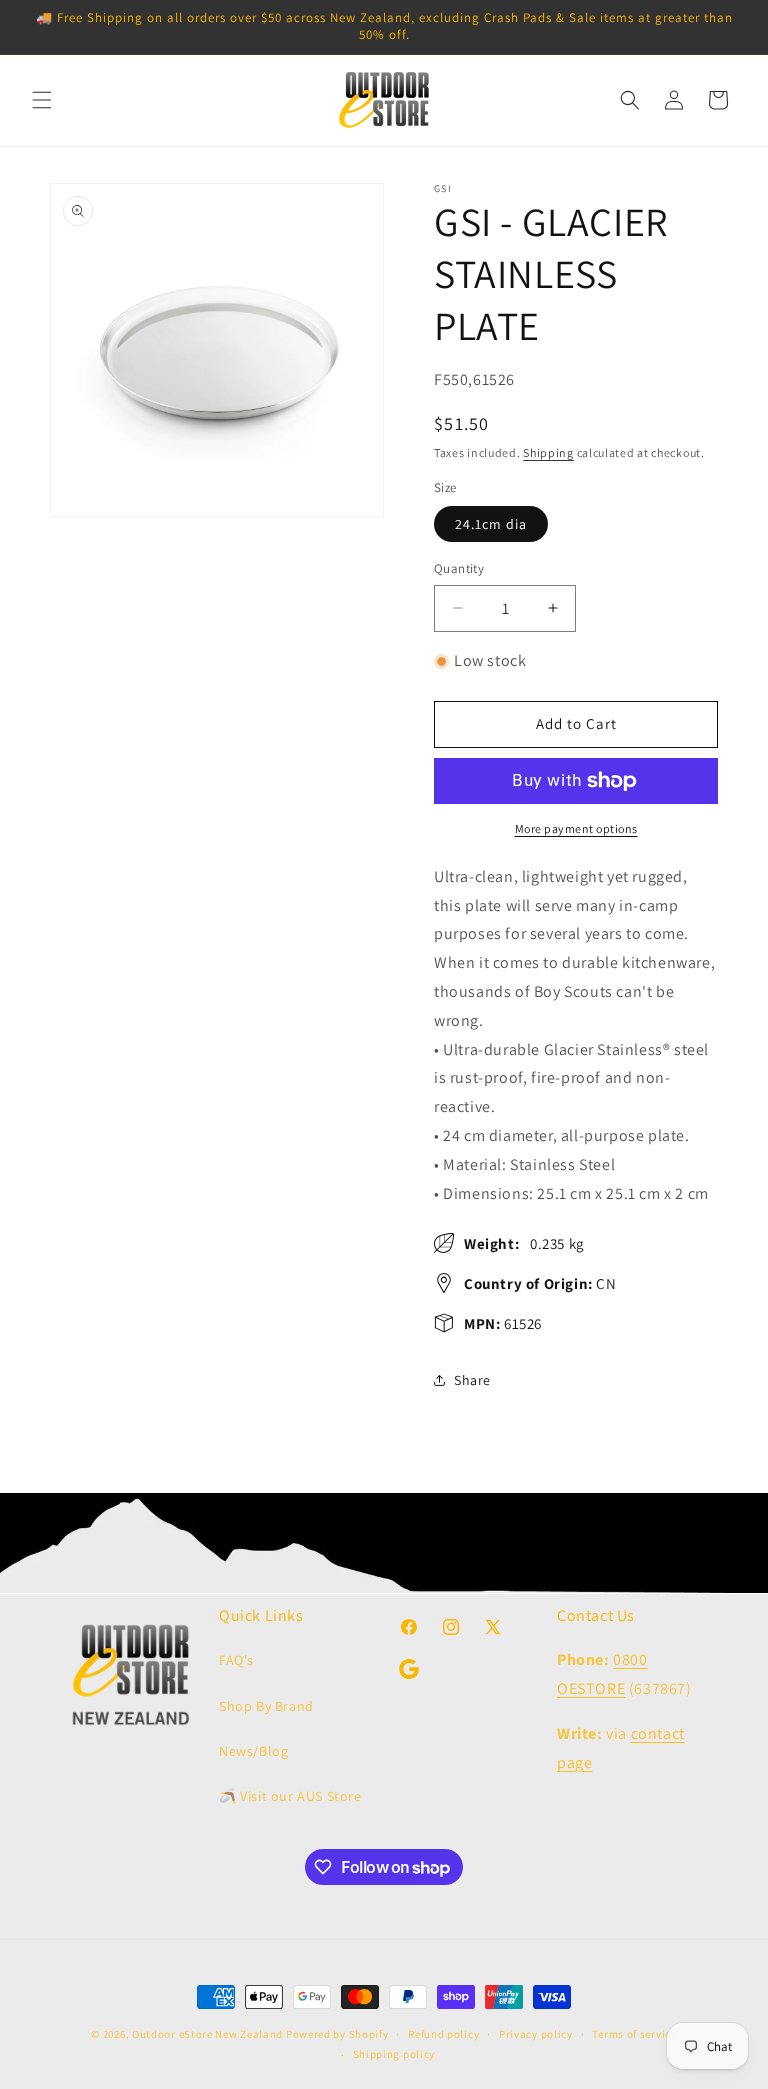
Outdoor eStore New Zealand (207, 2034)
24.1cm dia (491, 524)
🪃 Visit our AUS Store (290, 1796)
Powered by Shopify (337, 2034)
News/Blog (253, 1751)
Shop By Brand (266, 1706)
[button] (42, 100)
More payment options (576, 828)
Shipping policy (394, 2054)
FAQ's (236, 1660)
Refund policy (443, 2034)
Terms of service (634, 2034)
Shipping (548, 452)
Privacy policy (536, 2034)
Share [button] (472, 1380)
